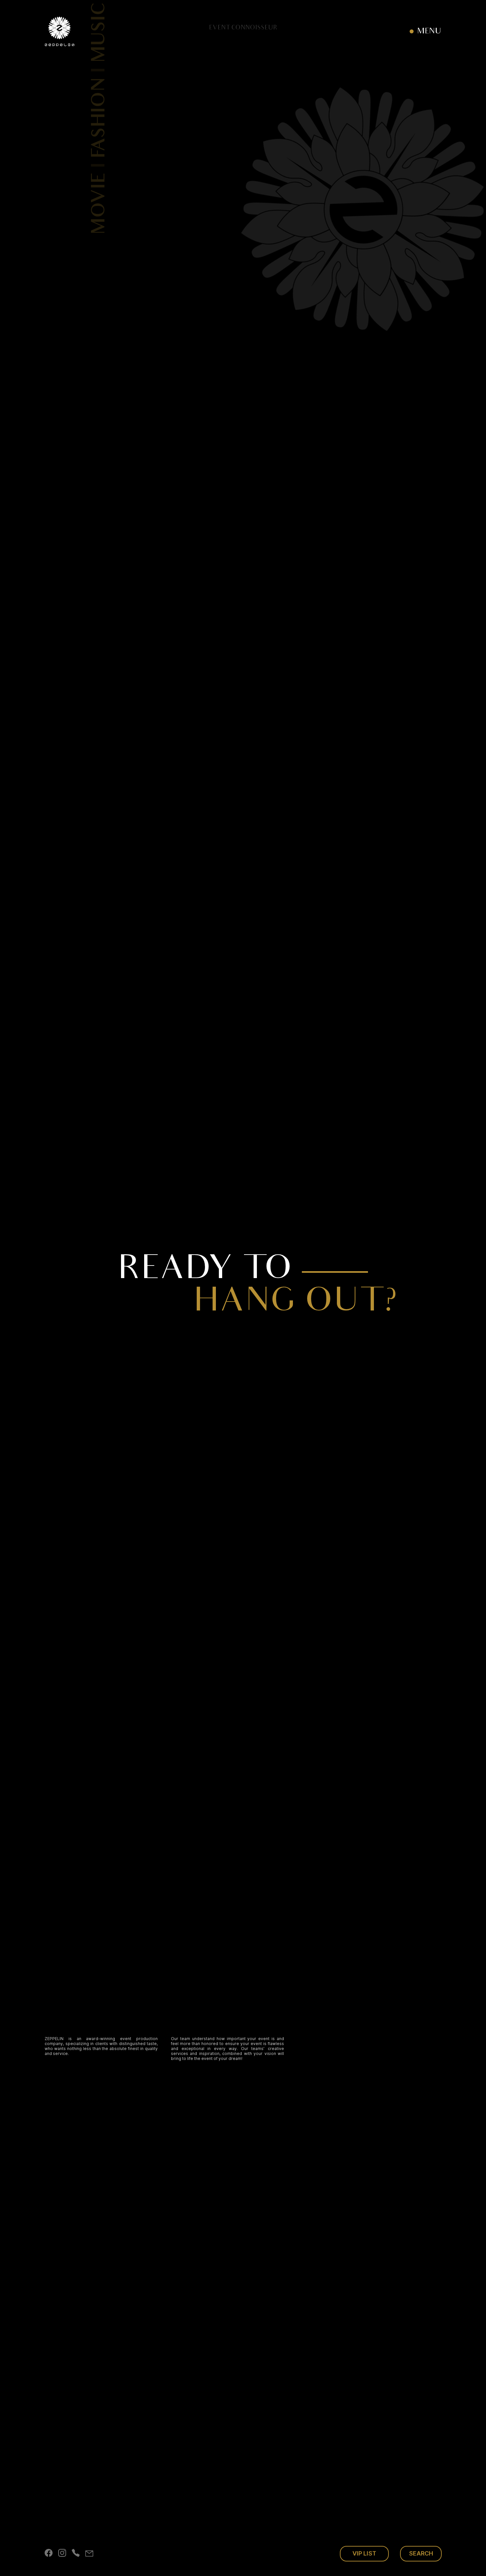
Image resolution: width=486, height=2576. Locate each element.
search (421, 2553)
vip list (364, 2553)
